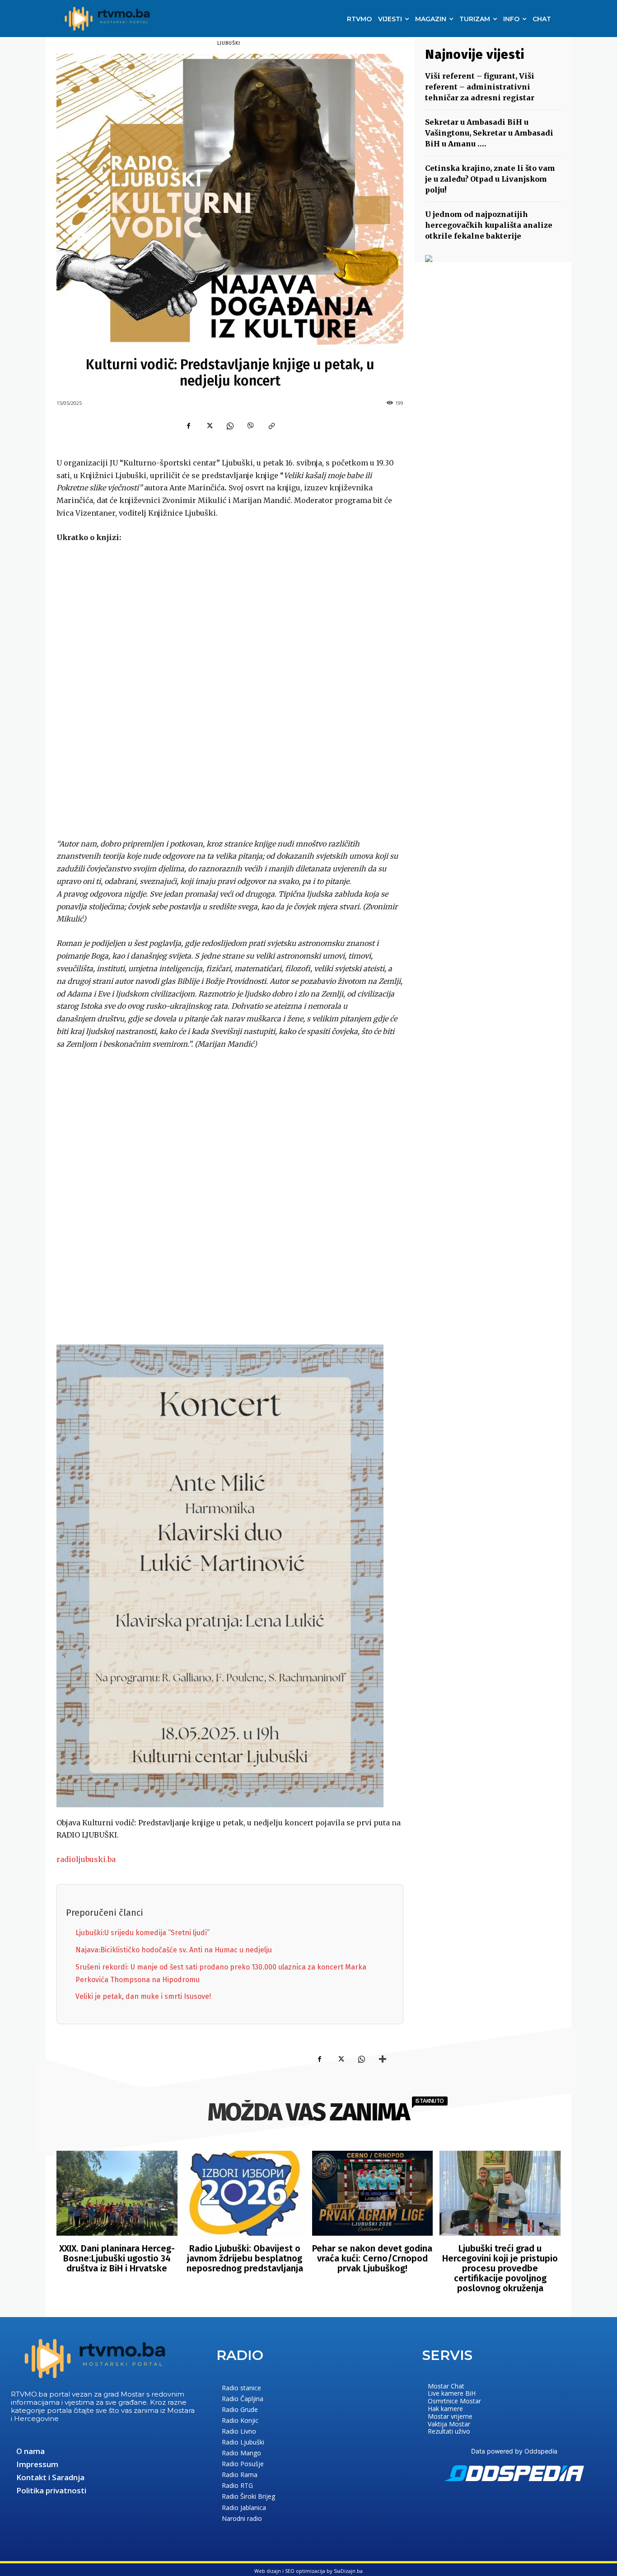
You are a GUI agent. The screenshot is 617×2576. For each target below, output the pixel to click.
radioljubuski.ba (86, 1859)
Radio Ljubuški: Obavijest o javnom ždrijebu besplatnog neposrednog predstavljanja (245, 2258)
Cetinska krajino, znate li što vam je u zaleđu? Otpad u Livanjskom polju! (490, 179)
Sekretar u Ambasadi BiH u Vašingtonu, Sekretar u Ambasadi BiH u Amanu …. (489, 133)
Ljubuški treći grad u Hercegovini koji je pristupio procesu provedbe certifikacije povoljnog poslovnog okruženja (500, 2268)
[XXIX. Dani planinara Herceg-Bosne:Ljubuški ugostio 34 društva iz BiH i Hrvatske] (117, 2193)
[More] (383, 2059)
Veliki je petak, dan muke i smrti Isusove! (143, 1996)
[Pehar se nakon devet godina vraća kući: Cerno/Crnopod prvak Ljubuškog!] (373, 2193)
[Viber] (251, 426)
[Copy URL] (271, 426)
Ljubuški (229, 43)
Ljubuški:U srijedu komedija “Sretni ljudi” (143, 1933)
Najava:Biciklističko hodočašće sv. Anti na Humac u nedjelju (174, 1950)
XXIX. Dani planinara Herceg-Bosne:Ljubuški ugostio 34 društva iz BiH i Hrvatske (117, 2258)
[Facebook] (188, 426)
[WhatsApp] (230, 426)
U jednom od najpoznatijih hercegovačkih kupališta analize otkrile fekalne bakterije (489, 225)
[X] (209, 426)
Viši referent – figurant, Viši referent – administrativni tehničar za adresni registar (480, 87)
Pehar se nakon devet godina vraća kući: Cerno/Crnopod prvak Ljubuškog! (372, 2258)
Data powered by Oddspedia (514, 2451)
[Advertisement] (230, 691)
